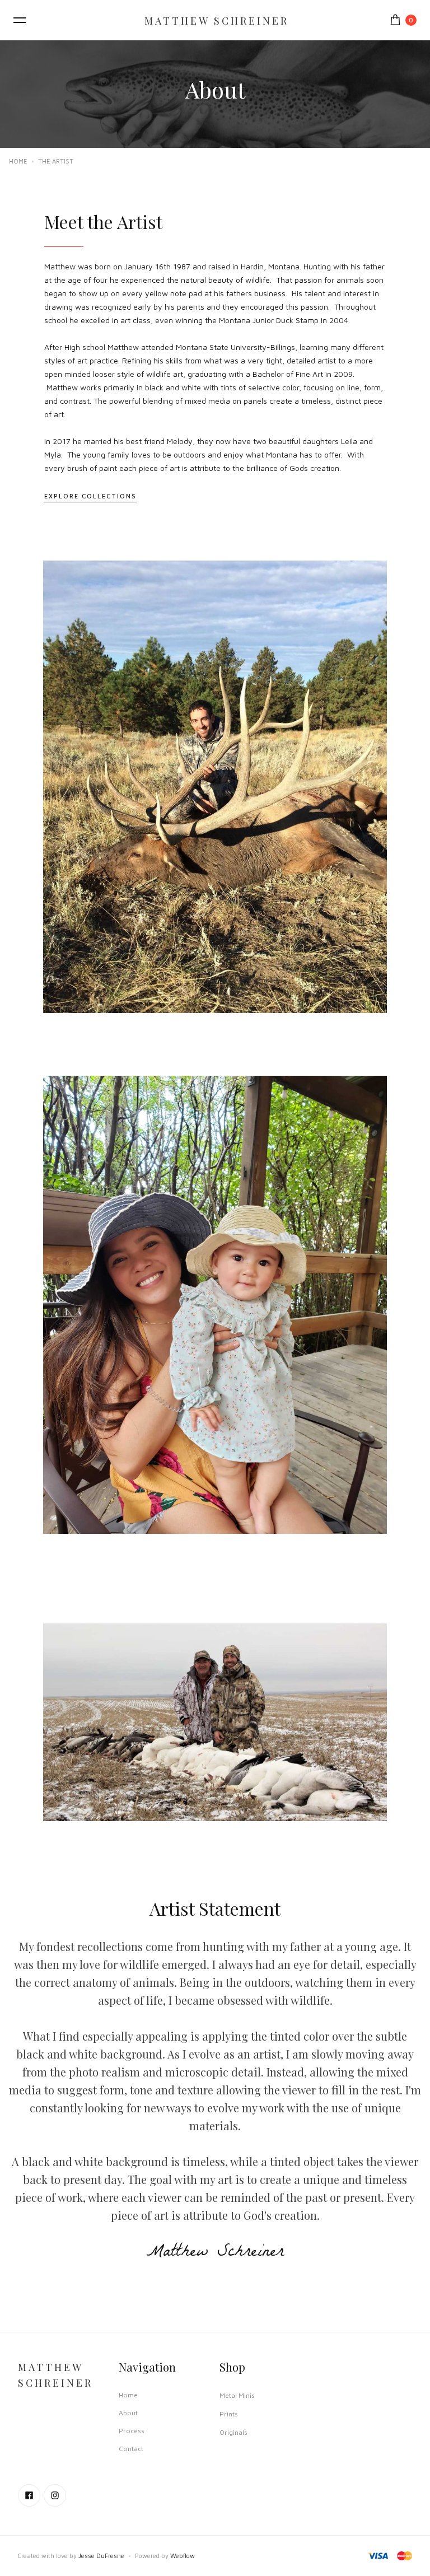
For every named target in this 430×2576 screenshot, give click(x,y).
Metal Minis (237, 2395)
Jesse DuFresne (101, 2556)
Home (18, 161)
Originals (233, 2432)
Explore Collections (90, 496)
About (128, 2413)
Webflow (183, 2556)
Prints (229, 2414)
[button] (20, 20)
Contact (131, 2449)
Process (132, 2431)
